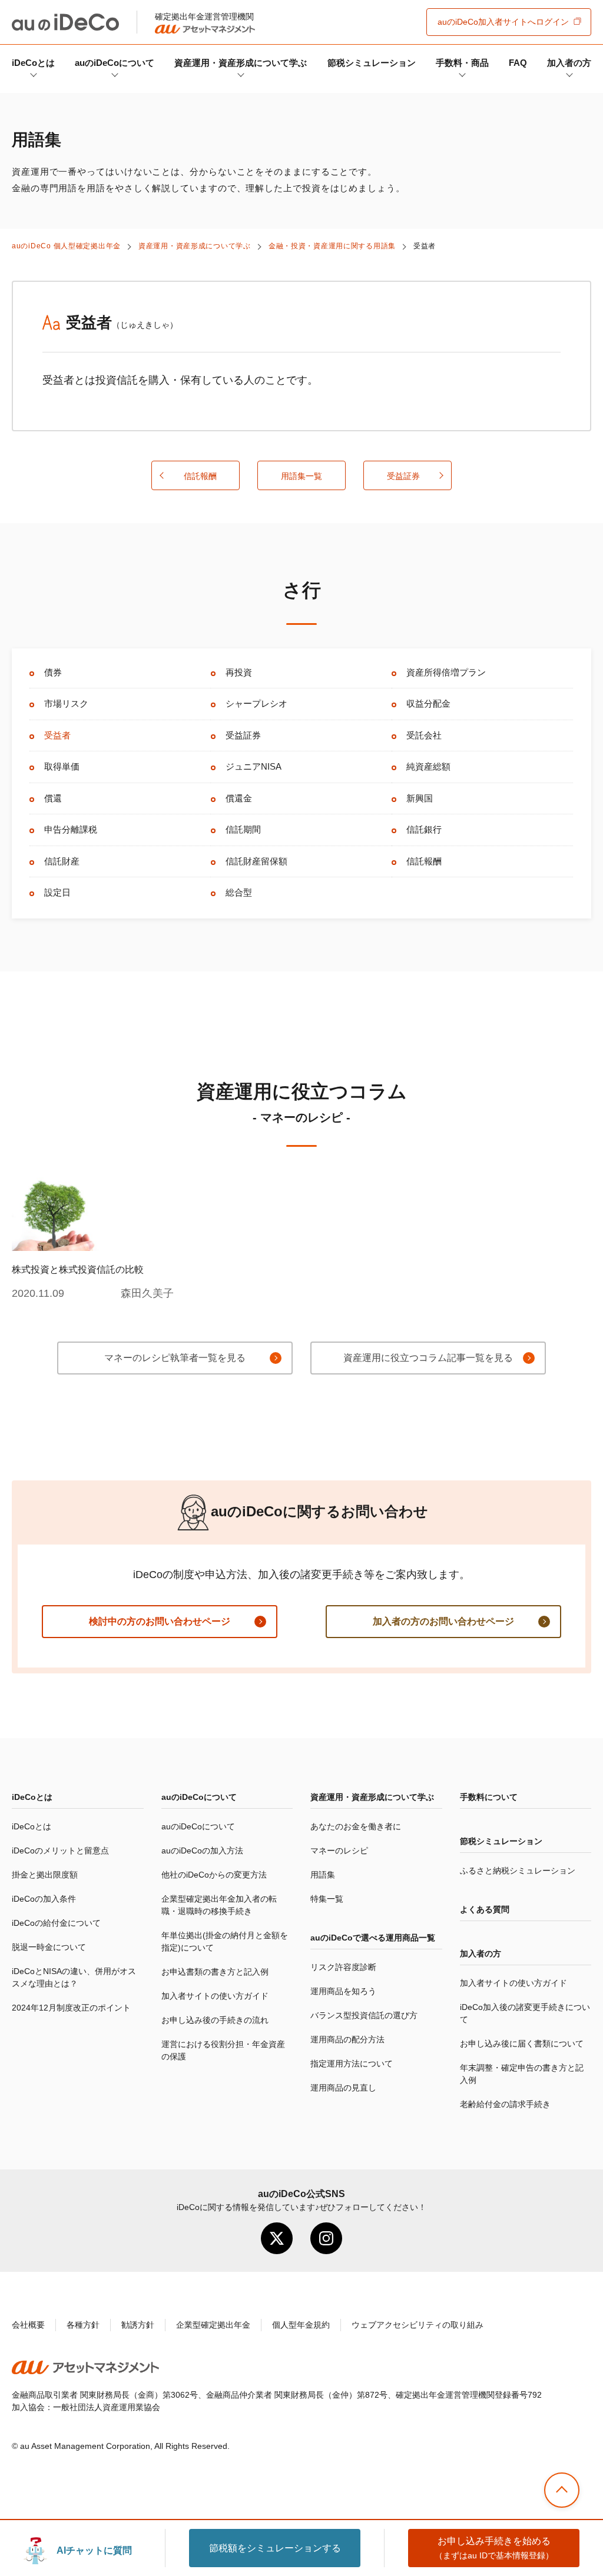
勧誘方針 (138, 2325)
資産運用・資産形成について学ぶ (241, 63)
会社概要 (28, 2325)
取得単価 (62, 766)
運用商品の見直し (343, 2088)
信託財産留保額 (256, 861)
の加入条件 (44, 1899)
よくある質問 (485, 1909)
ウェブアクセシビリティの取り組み (418, 2325)
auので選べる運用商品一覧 (373, 1938)
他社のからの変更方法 (214, 1875)
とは (33, 63)
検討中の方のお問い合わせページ (160, 1621)
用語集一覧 (301, 476)
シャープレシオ (256, 703)
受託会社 (424, 735)
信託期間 (243, 829)
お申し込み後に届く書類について (522, 2044)
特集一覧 (327, 1899)
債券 (53, 672)
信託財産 (62, 861)
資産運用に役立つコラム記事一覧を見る (428, 1358)
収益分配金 (428, 703)
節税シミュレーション (372, 63)
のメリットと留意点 (60, 1851)
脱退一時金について (49, 1947)
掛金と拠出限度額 (45, 1875)
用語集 (323, 1875)
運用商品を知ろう (343, 1991)
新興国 (420, 798)
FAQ (518, 63)
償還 (53, 798)
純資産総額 (428, 766)
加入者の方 (569, 63)
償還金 (239, 798)
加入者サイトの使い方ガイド (215, 1996)
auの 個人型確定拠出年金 (66, 246)
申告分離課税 (71, 829)
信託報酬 (200, 476)
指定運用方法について (352, 2064)
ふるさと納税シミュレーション (518, 1871)
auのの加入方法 (202, 1851)
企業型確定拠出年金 (213, 2325)
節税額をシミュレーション (275, 2548)
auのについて (115, 63)
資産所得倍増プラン (446, 672)
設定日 (57, 892)
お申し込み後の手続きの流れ (215, 2020)
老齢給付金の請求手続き (505, 2104)
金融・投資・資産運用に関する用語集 (332, 246)
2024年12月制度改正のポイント (71, 2008)
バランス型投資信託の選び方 (364, 2015)
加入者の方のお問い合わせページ (443, 1621)
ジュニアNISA (254, 766)
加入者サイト (503, 22)
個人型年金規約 (301, 2325)
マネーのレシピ (339, 1851)
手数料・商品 (462, 63)
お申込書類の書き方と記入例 (215, 1972)
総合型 (239, 892)
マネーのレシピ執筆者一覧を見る (175, 1358)
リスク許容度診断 (343, 1967)
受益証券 (403, 476)
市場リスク (66, 703)
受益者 (57, 735)
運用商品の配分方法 (347, 2039)
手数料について (489, 1797)
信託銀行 (424, 829)
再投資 (239, 672)
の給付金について (56, 1923)
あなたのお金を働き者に (356, 1826)
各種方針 (83, 2325)
